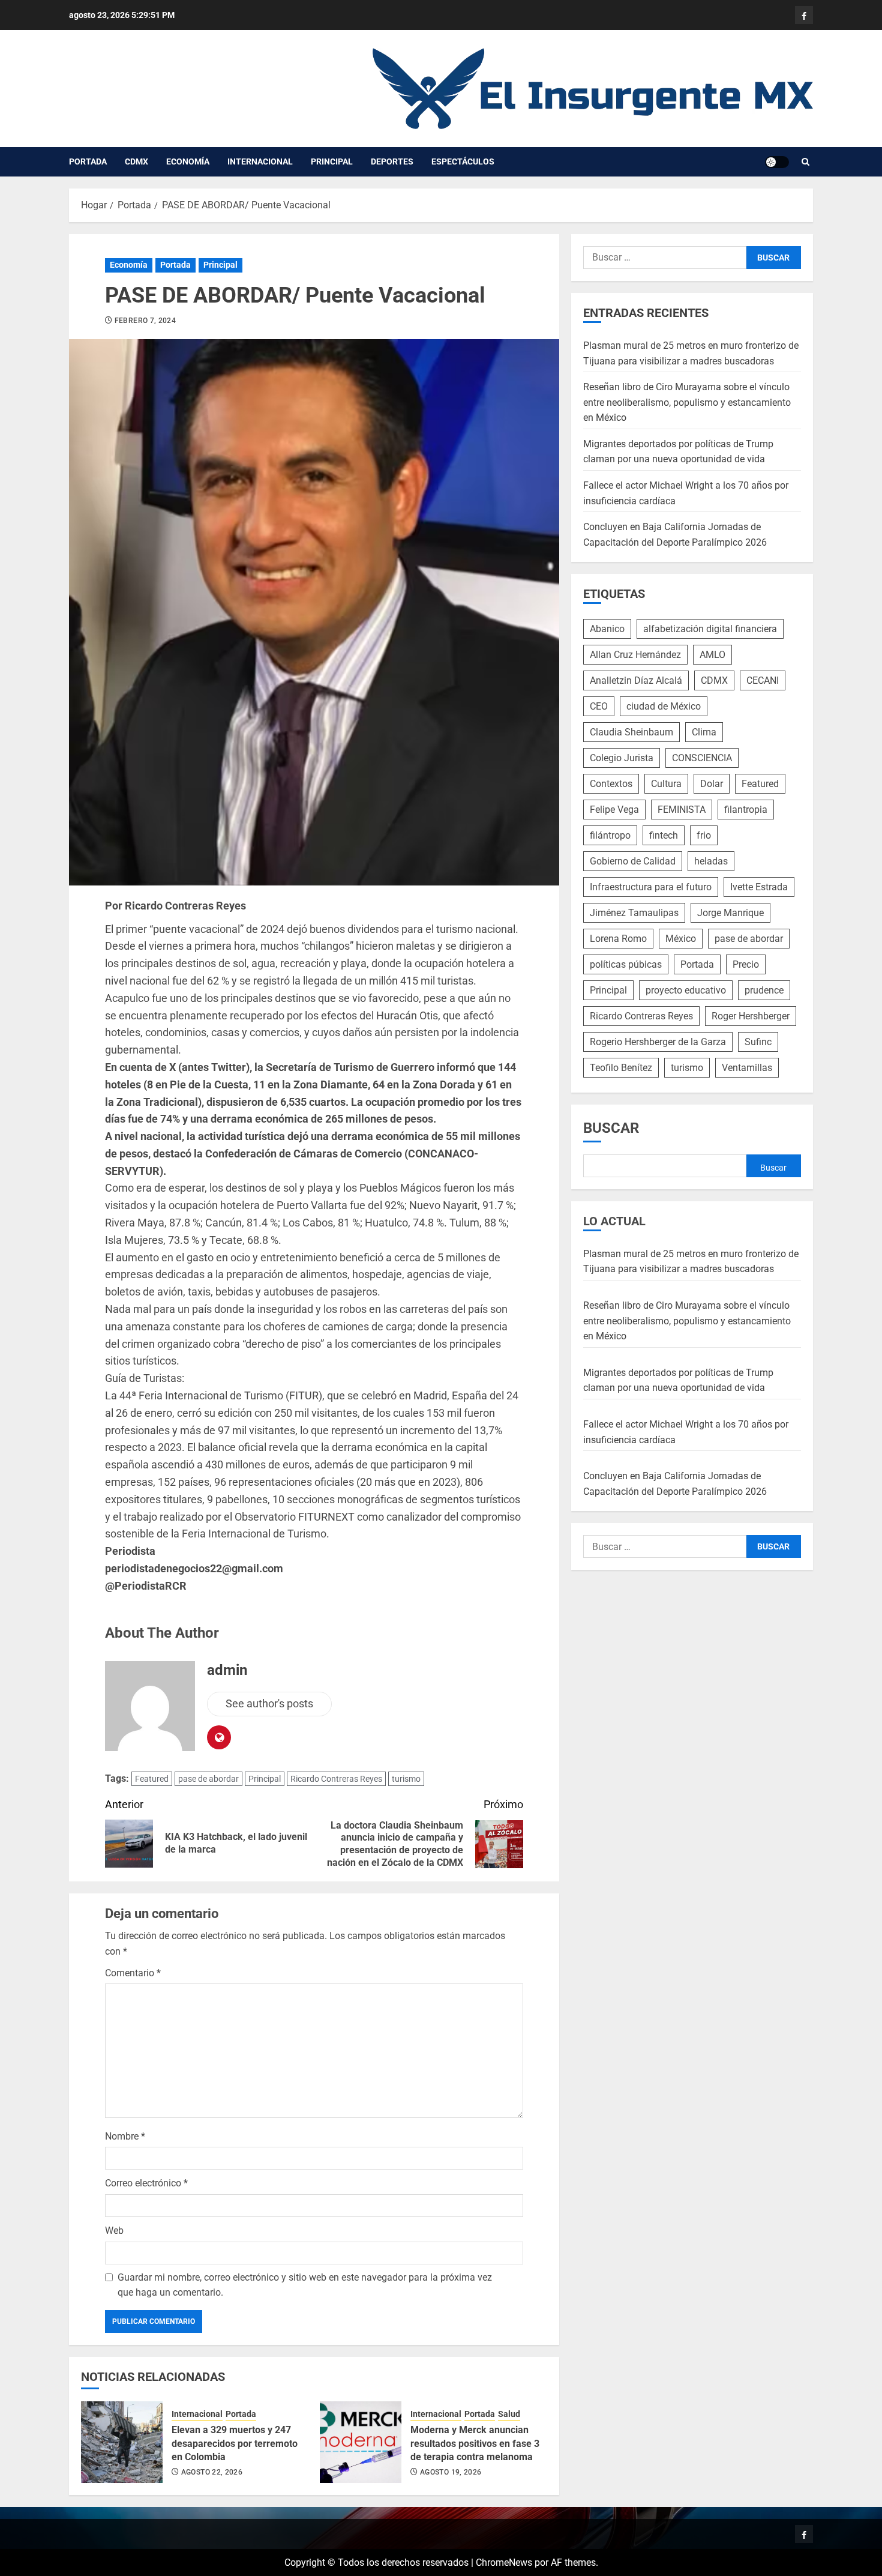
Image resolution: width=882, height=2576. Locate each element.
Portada (88, 161)
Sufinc (758, 1042)
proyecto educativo (686, 990)
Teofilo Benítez (621, 1068)
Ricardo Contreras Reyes (336, 1779)
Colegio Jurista (622, 758)
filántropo (610, 835)
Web (114, 2231)
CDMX (136, 161)
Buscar (611, 1128)
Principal (332, 161)
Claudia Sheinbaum (631, 732)
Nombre (125, 2136)
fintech (664, 835)
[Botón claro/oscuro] (777, 162)
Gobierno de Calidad (633, 861)
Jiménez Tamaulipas (634, 913)
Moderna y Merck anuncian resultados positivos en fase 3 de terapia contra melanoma (475, 2443)
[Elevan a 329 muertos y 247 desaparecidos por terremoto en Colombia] (122, 2442)
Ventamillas (747, 1068)
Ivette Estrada (759, 887)
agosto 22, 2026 (212, 2472)
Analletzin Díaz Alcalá (636, 680)
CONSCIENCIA (702, 758)
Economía (188, 161)
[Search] (805, 162)
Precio (746, 964)
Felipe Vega (614, 810)
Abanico (607, 629)
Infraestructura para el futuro (651, 887)
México (681, 939)
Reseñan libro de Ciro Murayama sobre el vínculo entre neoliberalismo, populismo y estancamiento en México (687, 402)
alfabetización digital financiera (710, 629)
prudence (764, 990)
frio (704, 835)
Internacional (260, 161)
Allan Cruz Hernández (635, 655)
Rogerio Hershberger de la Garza (658, 1042)
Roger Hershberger (751, 1016)
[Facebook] (804, 15)
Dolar (712, 784)
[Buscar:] (665, 258)
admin (227, 1670)
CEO (599, 706)
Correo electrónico (146, 2183)
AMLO (712, 655)
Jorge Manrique (730, 913)
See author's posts (269, 1703)
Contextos (611, 784)
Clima (704, 732)
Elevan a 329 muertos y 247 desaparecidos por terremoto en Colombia (235, 2443)
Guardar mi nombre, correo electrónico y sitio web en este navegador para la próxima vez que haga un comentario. (305, 2285)
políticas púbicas (626, 964)
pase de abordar (208, 1779)
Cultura (666, 784)
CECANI (763, 680)
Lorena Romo (618, 939)
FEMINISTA (682, 810)
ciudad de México (664, 706)
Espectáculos (463, 161)
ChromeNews (504, 2562)
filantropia (746, 810)
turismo (406, 1779)
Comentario (133, 1973)
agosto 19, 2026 (451, 2472)
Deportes (392, 161)
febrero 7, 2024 (145, 321)
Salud (509, 2414)
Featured (152, 1779)
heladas (711, 861)
